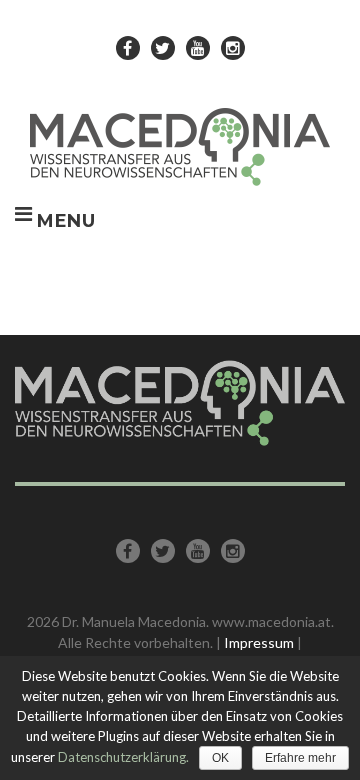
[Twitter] (163, 48)
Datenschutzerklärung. (123, 757)
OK (220, 758)
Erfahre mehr (300, 758)
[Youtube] (198, 48)
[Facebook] (128, 48)
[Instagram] (233, 48)
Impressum (259, 642)
